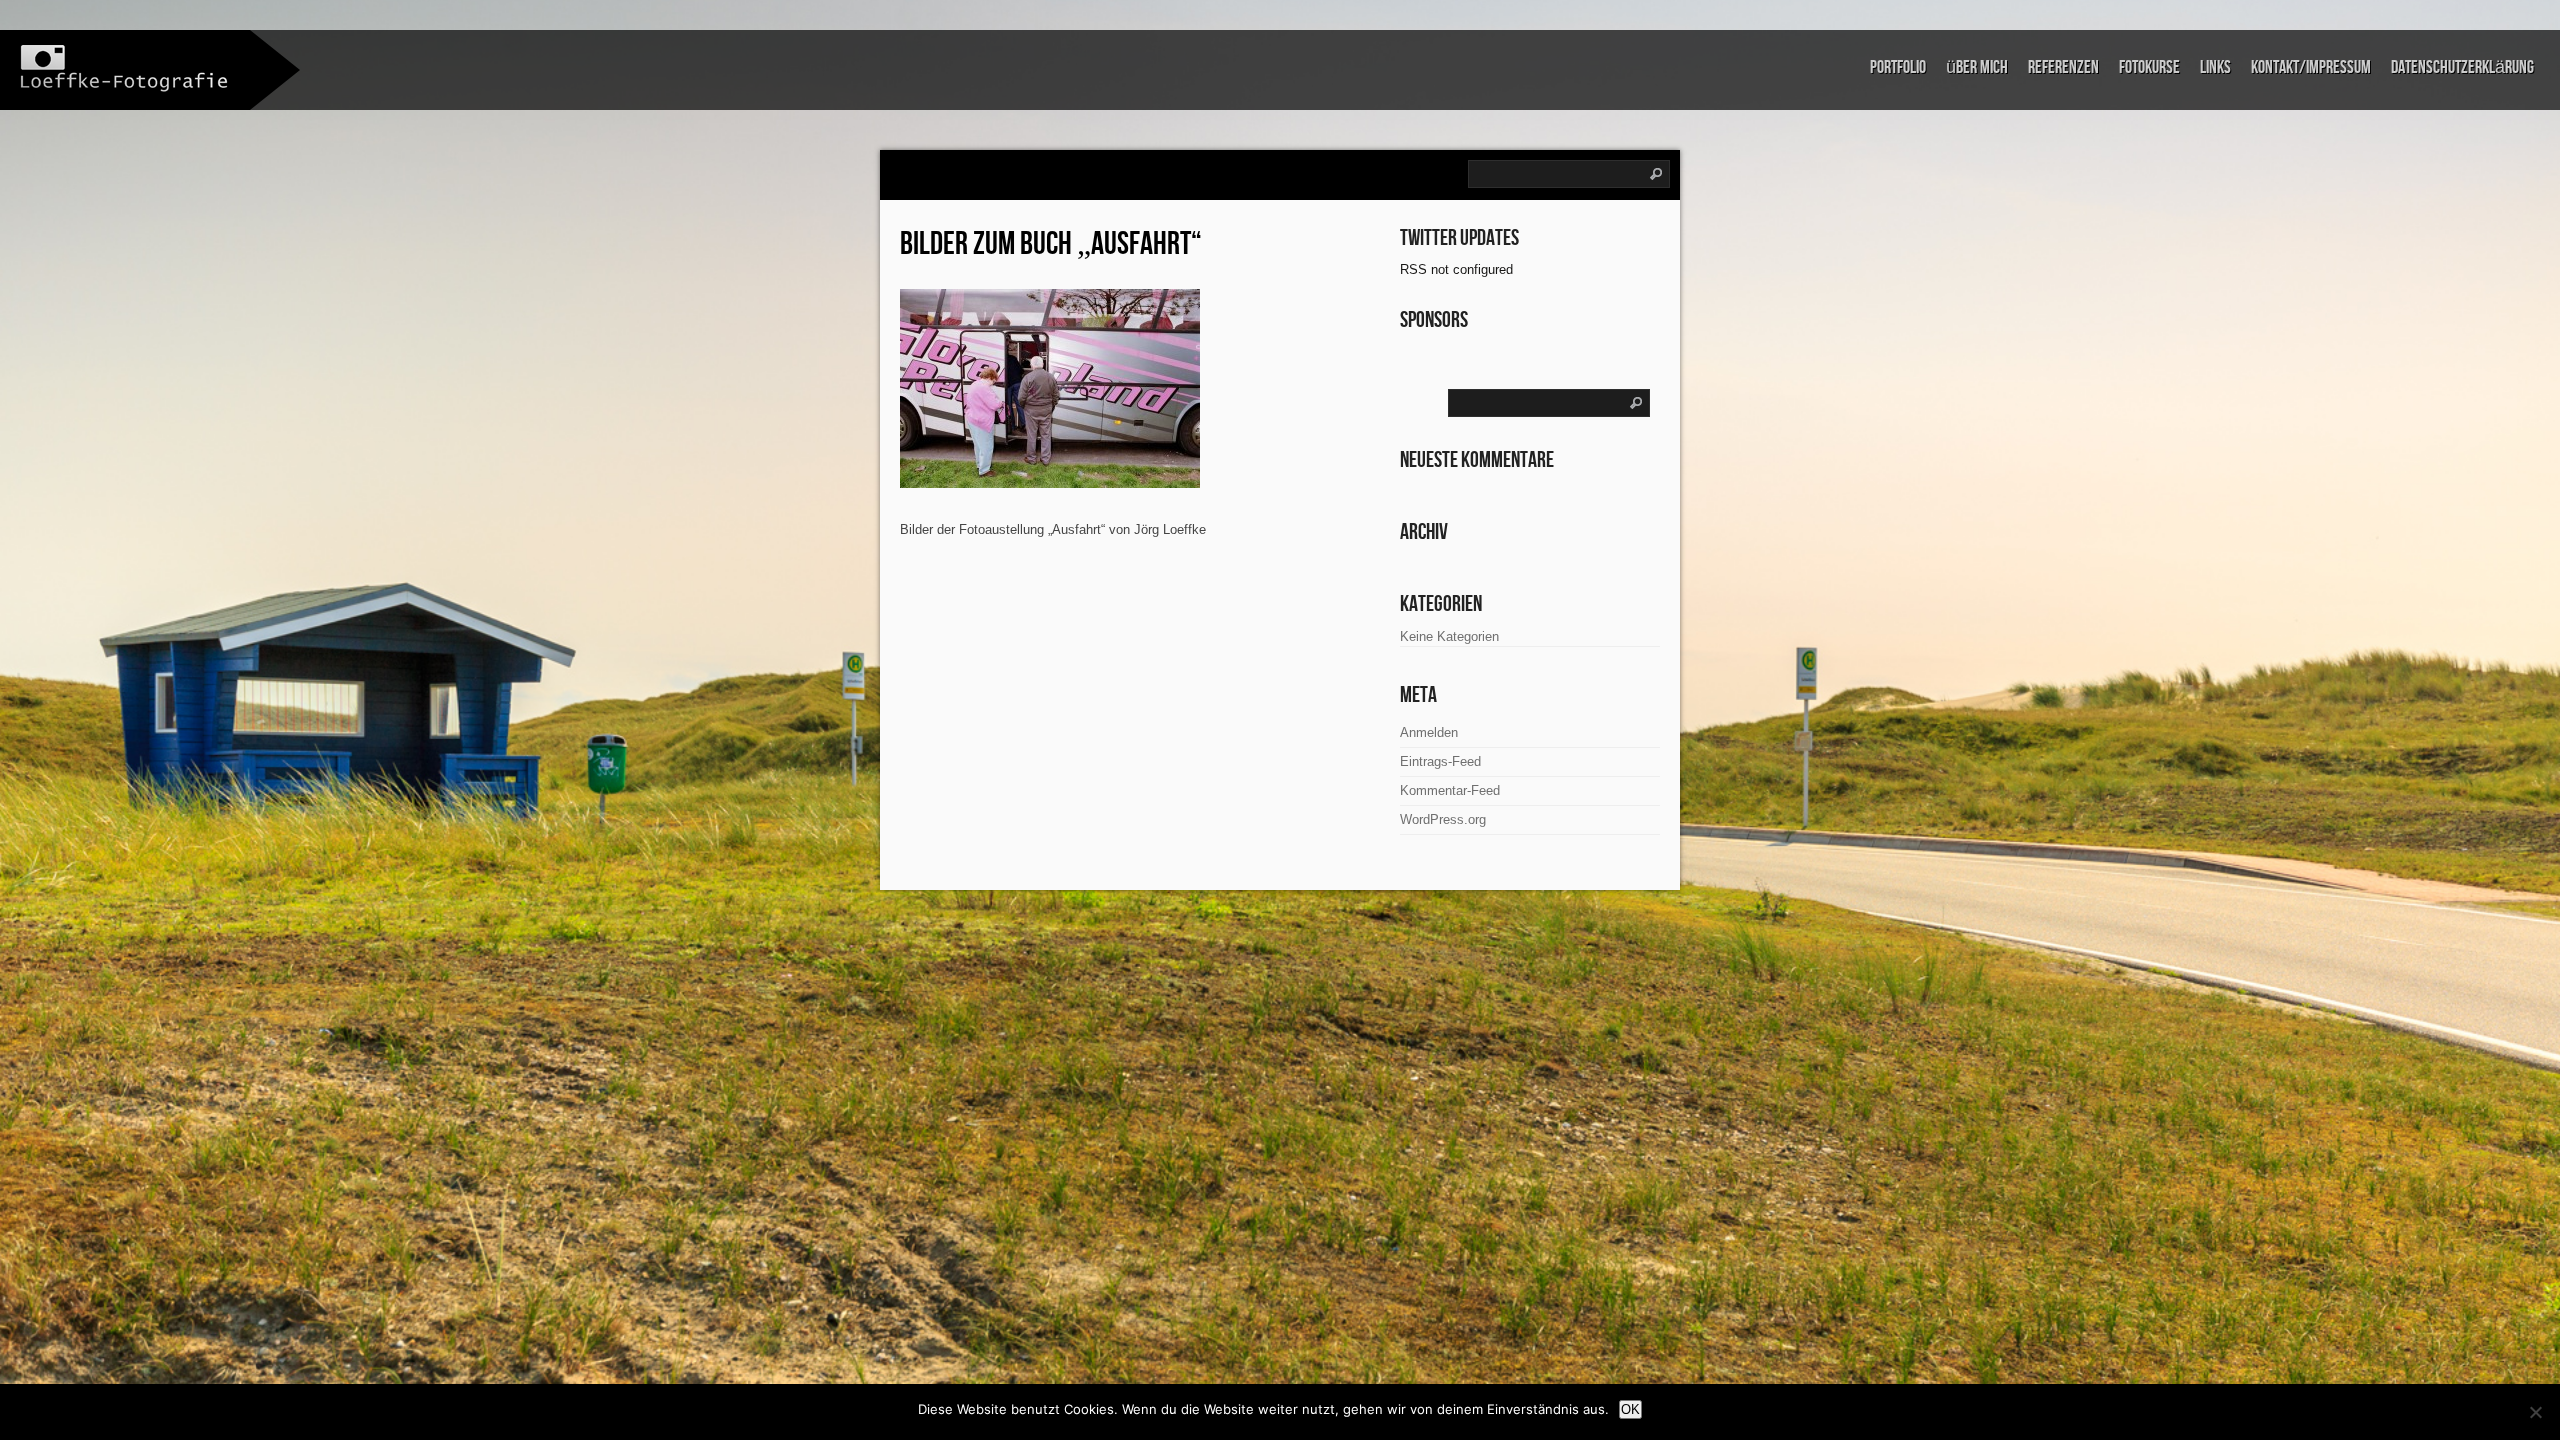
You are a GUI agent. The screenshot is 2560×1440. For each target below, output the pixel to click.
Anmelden (1429, 732)
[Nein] (2535, 1412)
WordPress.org (1443, 819)
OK (1630, 1409)
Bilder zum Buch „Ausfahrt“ (1051, 244)
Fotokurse (2149, 67)
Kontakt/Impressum (2311, 67)
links (2215, 67)
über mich (1977, 67)
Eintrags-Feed (1440, 761)
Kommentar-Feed (1450, 790)
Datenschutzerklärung (2462, 67)
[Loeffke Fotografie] (125, 68)
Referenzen (2063, 67)
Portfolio (1898, 67)
